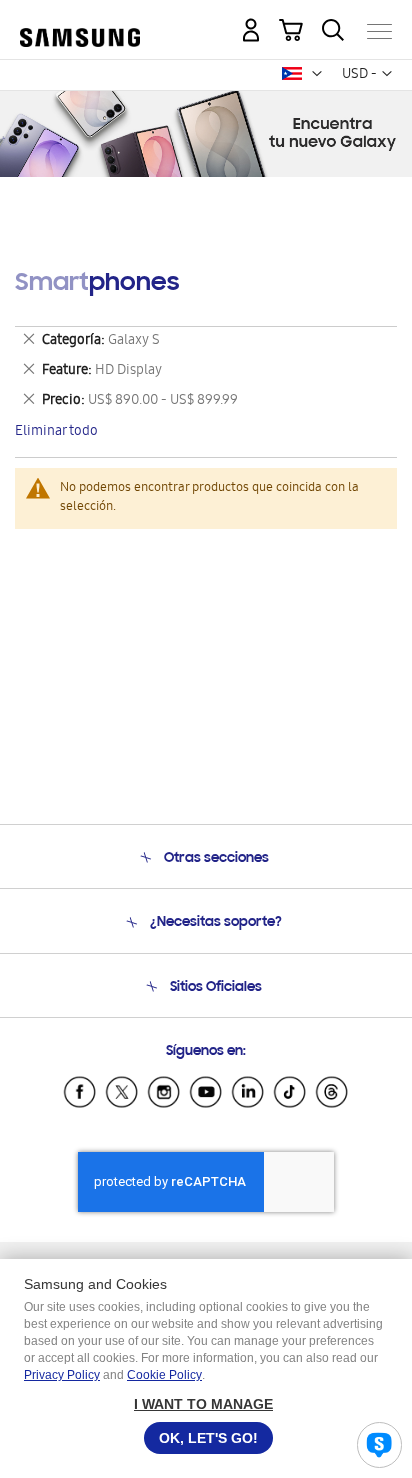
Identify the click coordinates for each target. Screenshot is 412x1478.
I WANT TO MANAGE (203, 1404)
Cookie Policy (164, 1375)
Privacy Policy (62, 1375)
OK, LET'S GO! (208, 1438)
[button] (317, 74)
